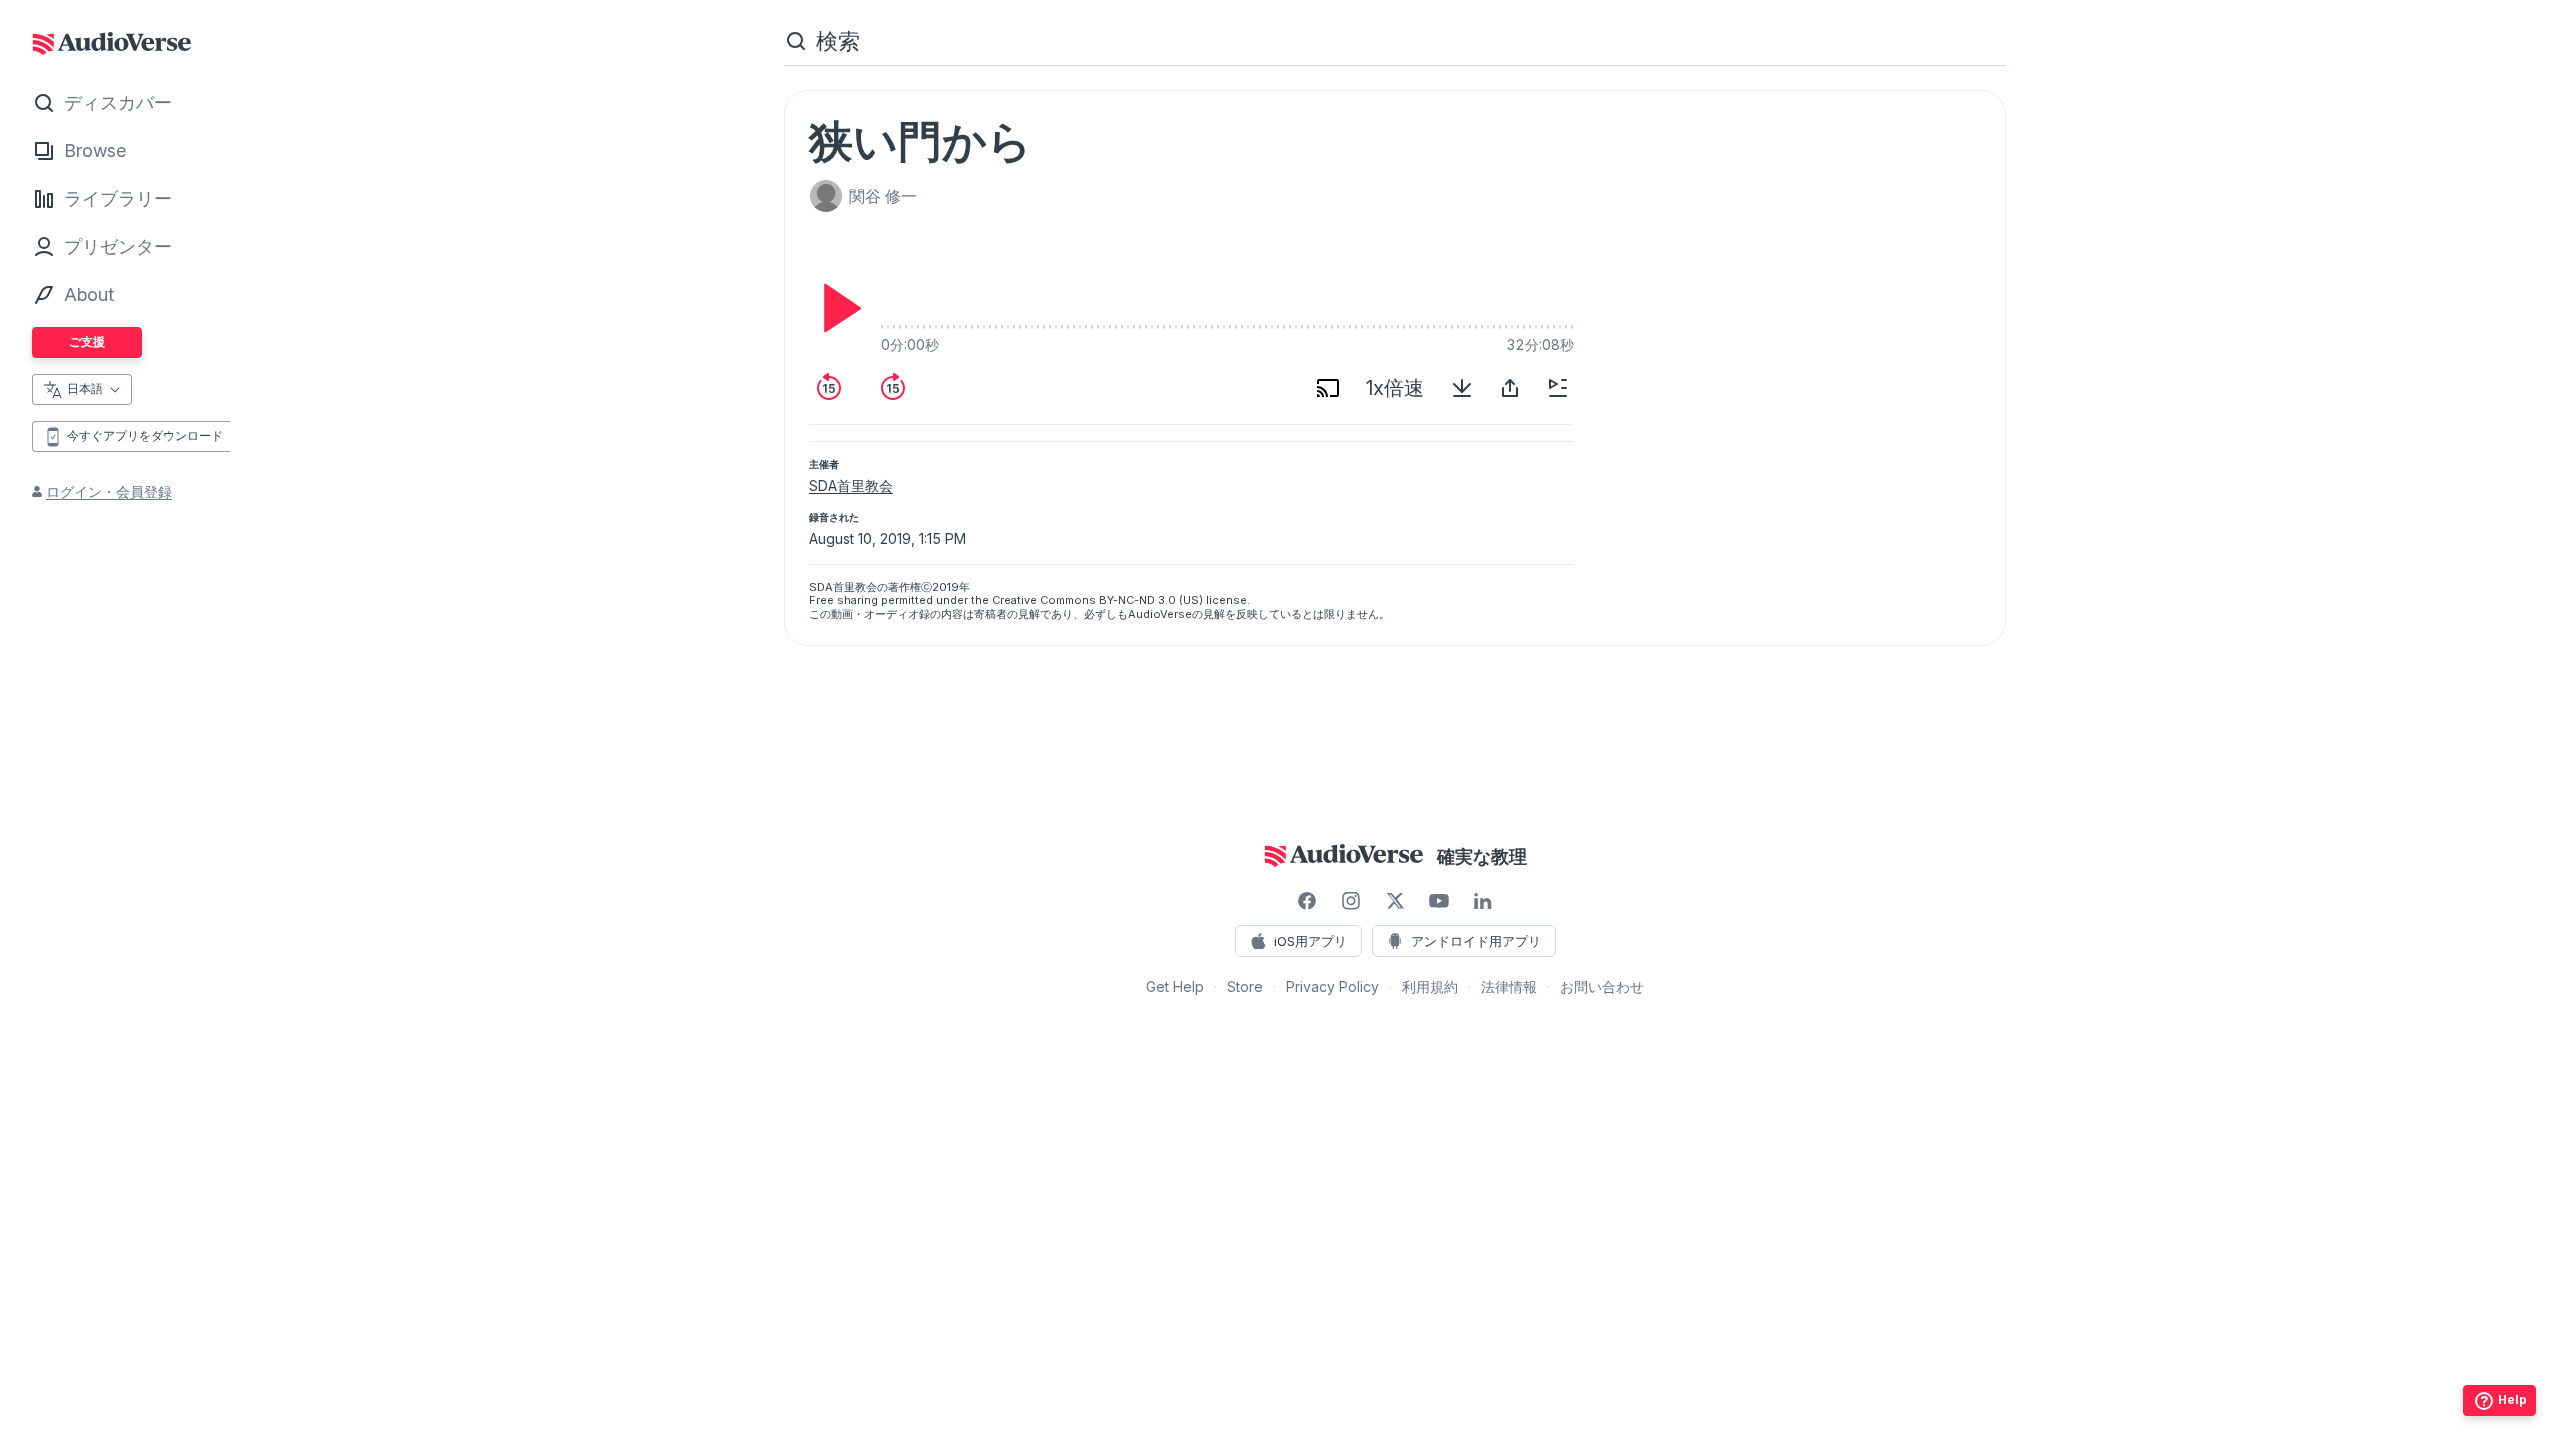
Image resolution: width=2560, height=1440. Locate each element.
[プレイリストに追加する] (1558, 388)
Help (2512, 1399)
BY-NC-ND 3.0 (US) (1151, 600)
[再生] (837, 308)
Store (1245, 986)
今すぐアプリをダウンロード (145, 435)
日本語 (85, 388)
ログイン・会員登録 (109, 491)
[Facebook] (1307, 901)
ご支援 (87, 341)
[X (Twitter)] (1395, 901)
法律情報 (1509, 986)
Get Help (1175, 986)
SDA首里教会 (851, 485)
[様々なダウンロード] (1462, 388)
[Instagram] (1351, 901)
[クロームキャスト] (1328, 388)
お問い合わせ (1602, 986)
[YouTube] (1439, 901)
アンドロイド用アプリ (1476, 941)
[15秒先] (893, 388)
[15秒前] (829, 388)
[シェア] (1510, 388)
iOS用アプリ (1310, 941)
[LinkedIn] (1483, 901)
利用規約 (1430, 986)
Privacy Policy (1332, 986)
